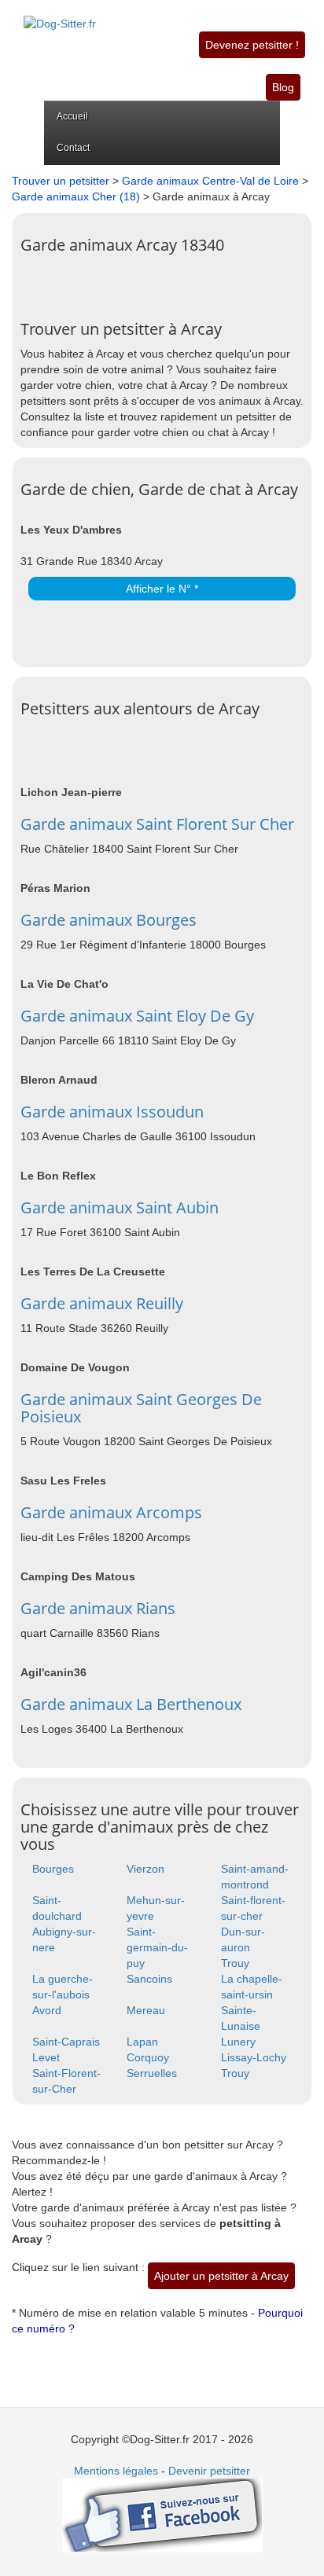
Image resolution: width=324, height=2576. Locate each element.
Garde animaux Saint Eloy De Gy (137, 1016)
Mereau (146, 2010)
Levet (46, 2057)
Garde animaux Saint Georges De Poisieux (141, 1408)
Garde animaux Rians (98, 1608)
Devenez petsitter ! (252, 45)
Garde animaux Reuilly (102, 1303)
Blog (283, 87)
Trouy (235, 1963)
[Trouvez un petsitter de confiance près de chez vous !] (60, 15)
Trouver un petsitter (61, 181)
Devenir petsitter (209, 2471)
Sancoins (149, 1979)
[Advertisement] (172, 281)
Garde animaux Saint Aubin (120, 1207)
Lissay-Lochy (254, 2057)
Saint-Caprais (66, 2042)
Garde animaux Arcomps (111, 1512)
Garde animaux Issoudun (112, 1112)
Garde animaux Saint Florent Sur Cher (157, 824)
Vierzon (145, 1869)
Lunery (238, 2042)
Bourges (53, 1869)
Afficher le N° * (162, 589)
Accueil (72, 116)
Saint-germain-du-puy (157, 1947)
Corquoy (148, 2057)
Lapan (142, 2042)
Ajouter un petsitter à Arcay (221, 2276)
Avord (47, 2010)
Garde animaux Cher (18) (76, 196)
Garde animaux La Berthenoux (131, 1704)
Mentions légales (116, 2471)
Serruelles (152, 2073)
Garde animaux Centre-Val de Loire (210, 181)
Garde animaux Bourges (109, 920)
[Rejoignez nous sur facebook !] (162, 2515)
